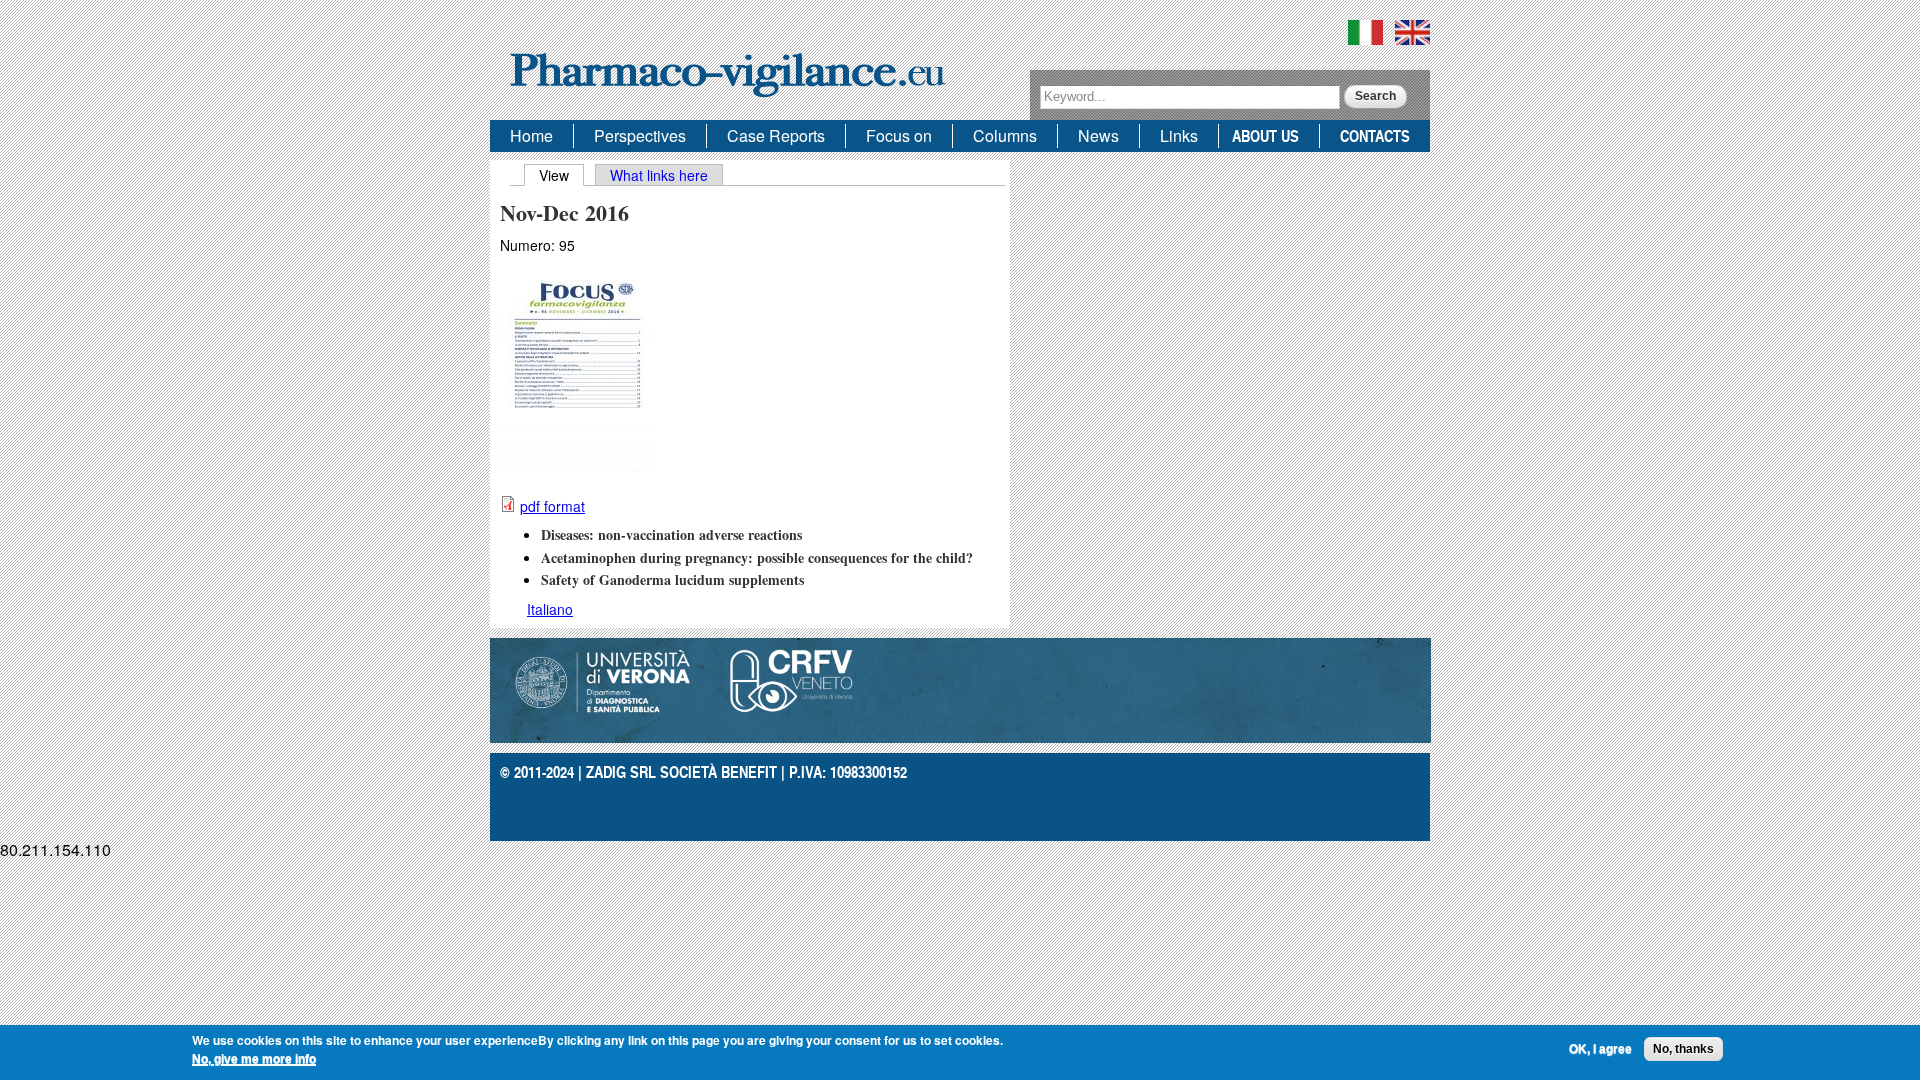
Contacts (1375, 135)
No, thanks (1683, 1049)
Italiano (550, 609)
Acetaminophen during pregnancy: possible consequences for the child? (757, 557)
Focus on (899, 135)
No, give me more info (254, 1059)
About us (1265, 135)
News (1098, 135)
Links (1179, 135)
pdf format (552, 506)
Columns (1005, 135)
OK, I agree (1600, 1049)
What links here (659, 175)
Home (531, 135)
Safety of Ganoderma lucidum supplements (672, 579)
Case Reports (776, 135)
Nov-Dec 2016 (564, 212)
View (561, 175)
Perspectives (640, 135)
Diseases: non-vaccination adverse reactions (671, 534)
